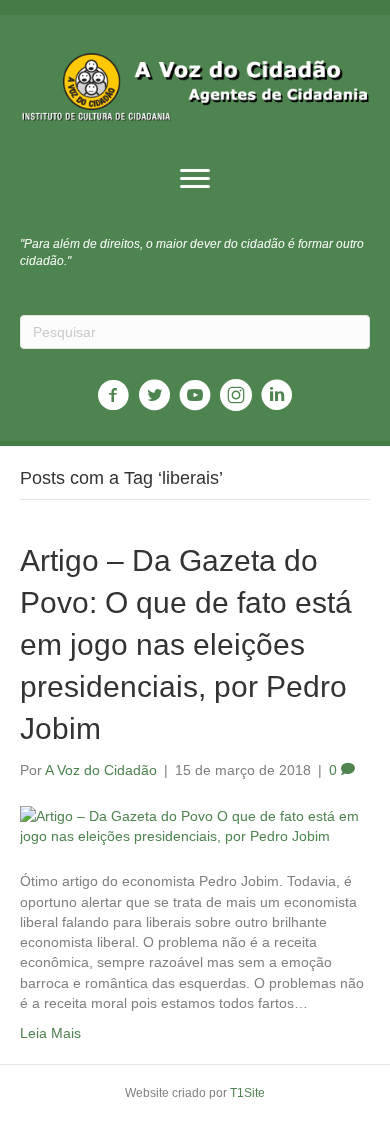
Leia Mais (50, 1033)
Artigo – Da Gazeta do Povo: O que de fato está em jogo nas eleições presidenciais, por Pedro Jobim (186, 644)
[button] (195, 179)
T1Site (247, 1093)
